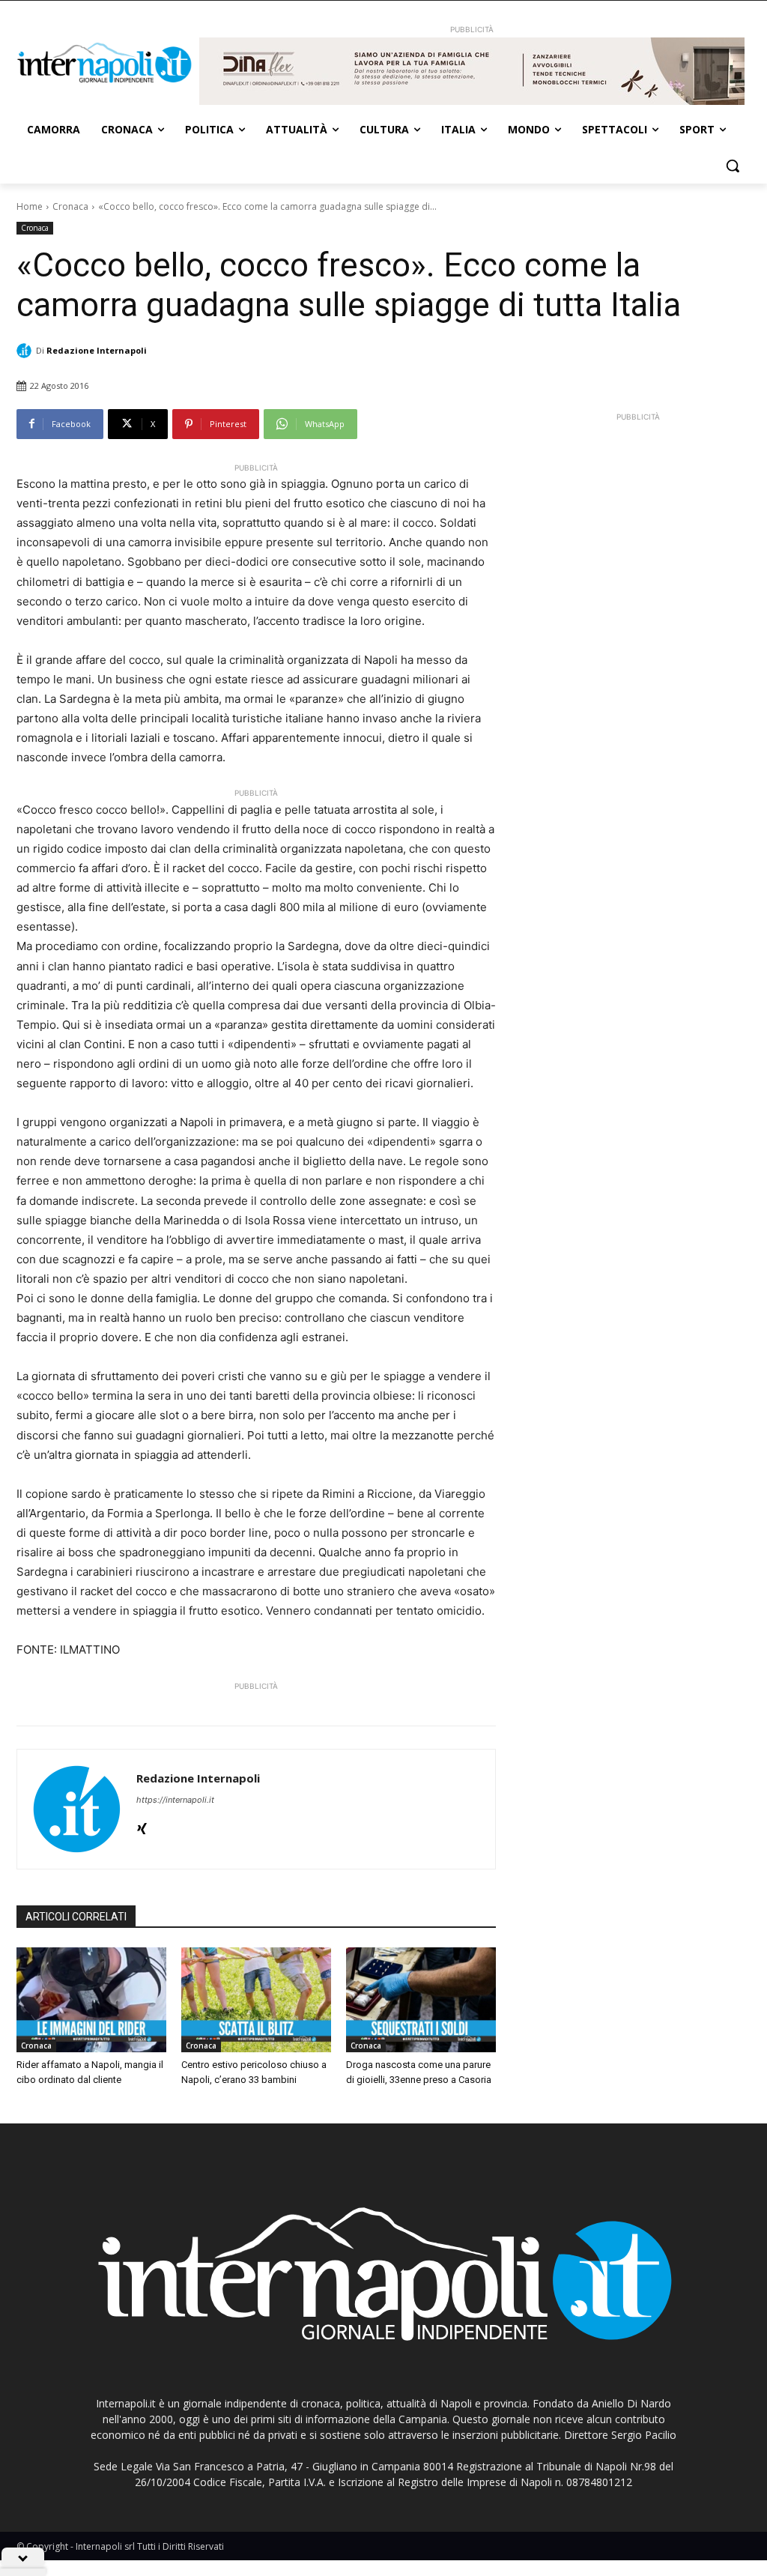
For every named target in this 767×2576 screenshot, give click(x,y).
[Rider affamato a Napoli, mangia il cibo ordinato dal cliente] (91, 2000)
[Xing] (142, 1826)
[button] (733, 166)
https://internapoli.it (175, 1800)
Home (30, 206)
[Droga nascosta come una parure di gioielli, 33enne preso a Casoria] (421, 2000)
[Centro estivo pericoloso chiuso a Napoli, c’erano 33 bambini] (256, 2000)
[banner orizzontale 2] (472, 71)
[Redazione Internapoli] (26, 351)
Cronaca (70, 206)
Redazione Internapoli (97, 350)
